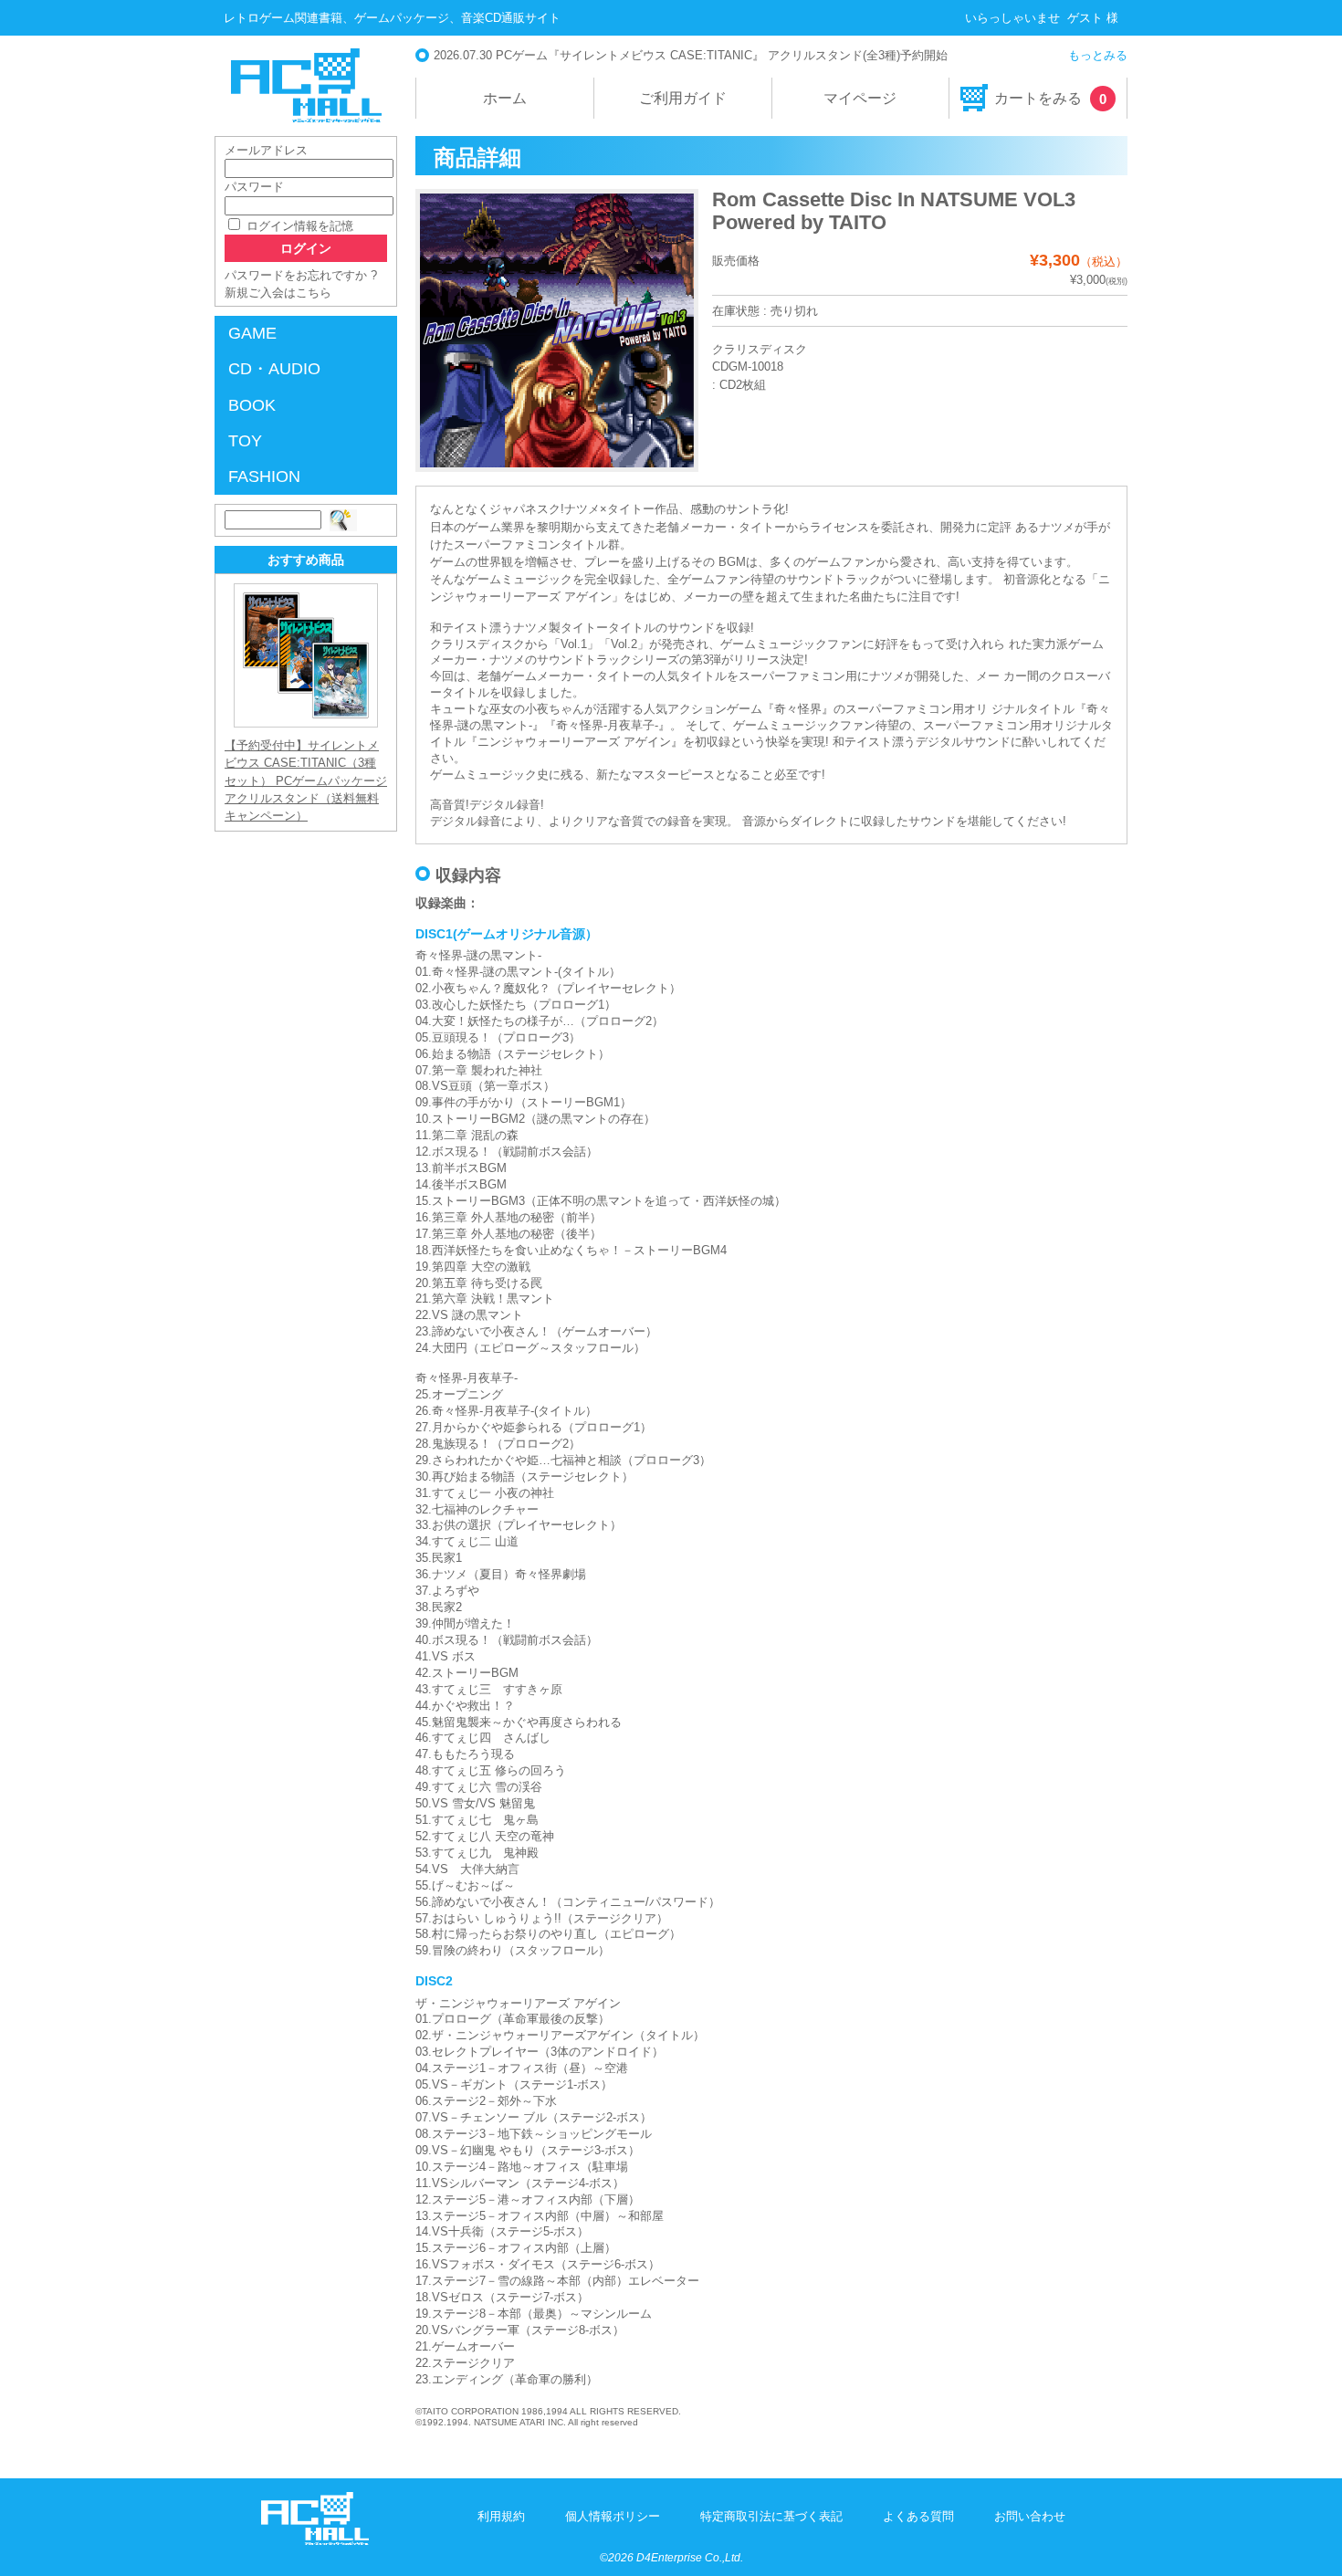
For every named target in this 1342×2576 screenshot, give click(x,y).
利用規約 (501, 2516)
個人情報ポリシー (613, 2516)
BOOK (252, 405)
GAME (252, 333)
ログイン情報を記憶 (298, 226)
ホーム (505, 98)
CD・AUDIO (274, 369)
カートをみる (1050, 99)
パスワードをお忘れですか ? (301, 275)
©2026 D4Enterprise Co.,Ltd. (671, 2558)
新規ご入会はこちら (278, 293)
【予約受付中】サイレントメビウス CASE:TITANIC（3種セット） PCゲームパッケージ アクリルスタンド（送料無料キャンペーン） (306, 780)
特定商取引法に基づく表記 (771, 2516)
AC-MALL (306, 85)
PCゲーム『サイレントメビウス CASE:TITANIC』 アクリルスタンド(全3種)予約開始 (722, 55)
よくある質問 (918, 2516)
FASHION (264, 476)
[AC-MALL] (315, 2541)
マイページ (860, 98)
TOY (245, 441)
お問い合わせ (1030, 2516)
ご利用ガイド (683, 98)
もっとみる (1098, 55)
